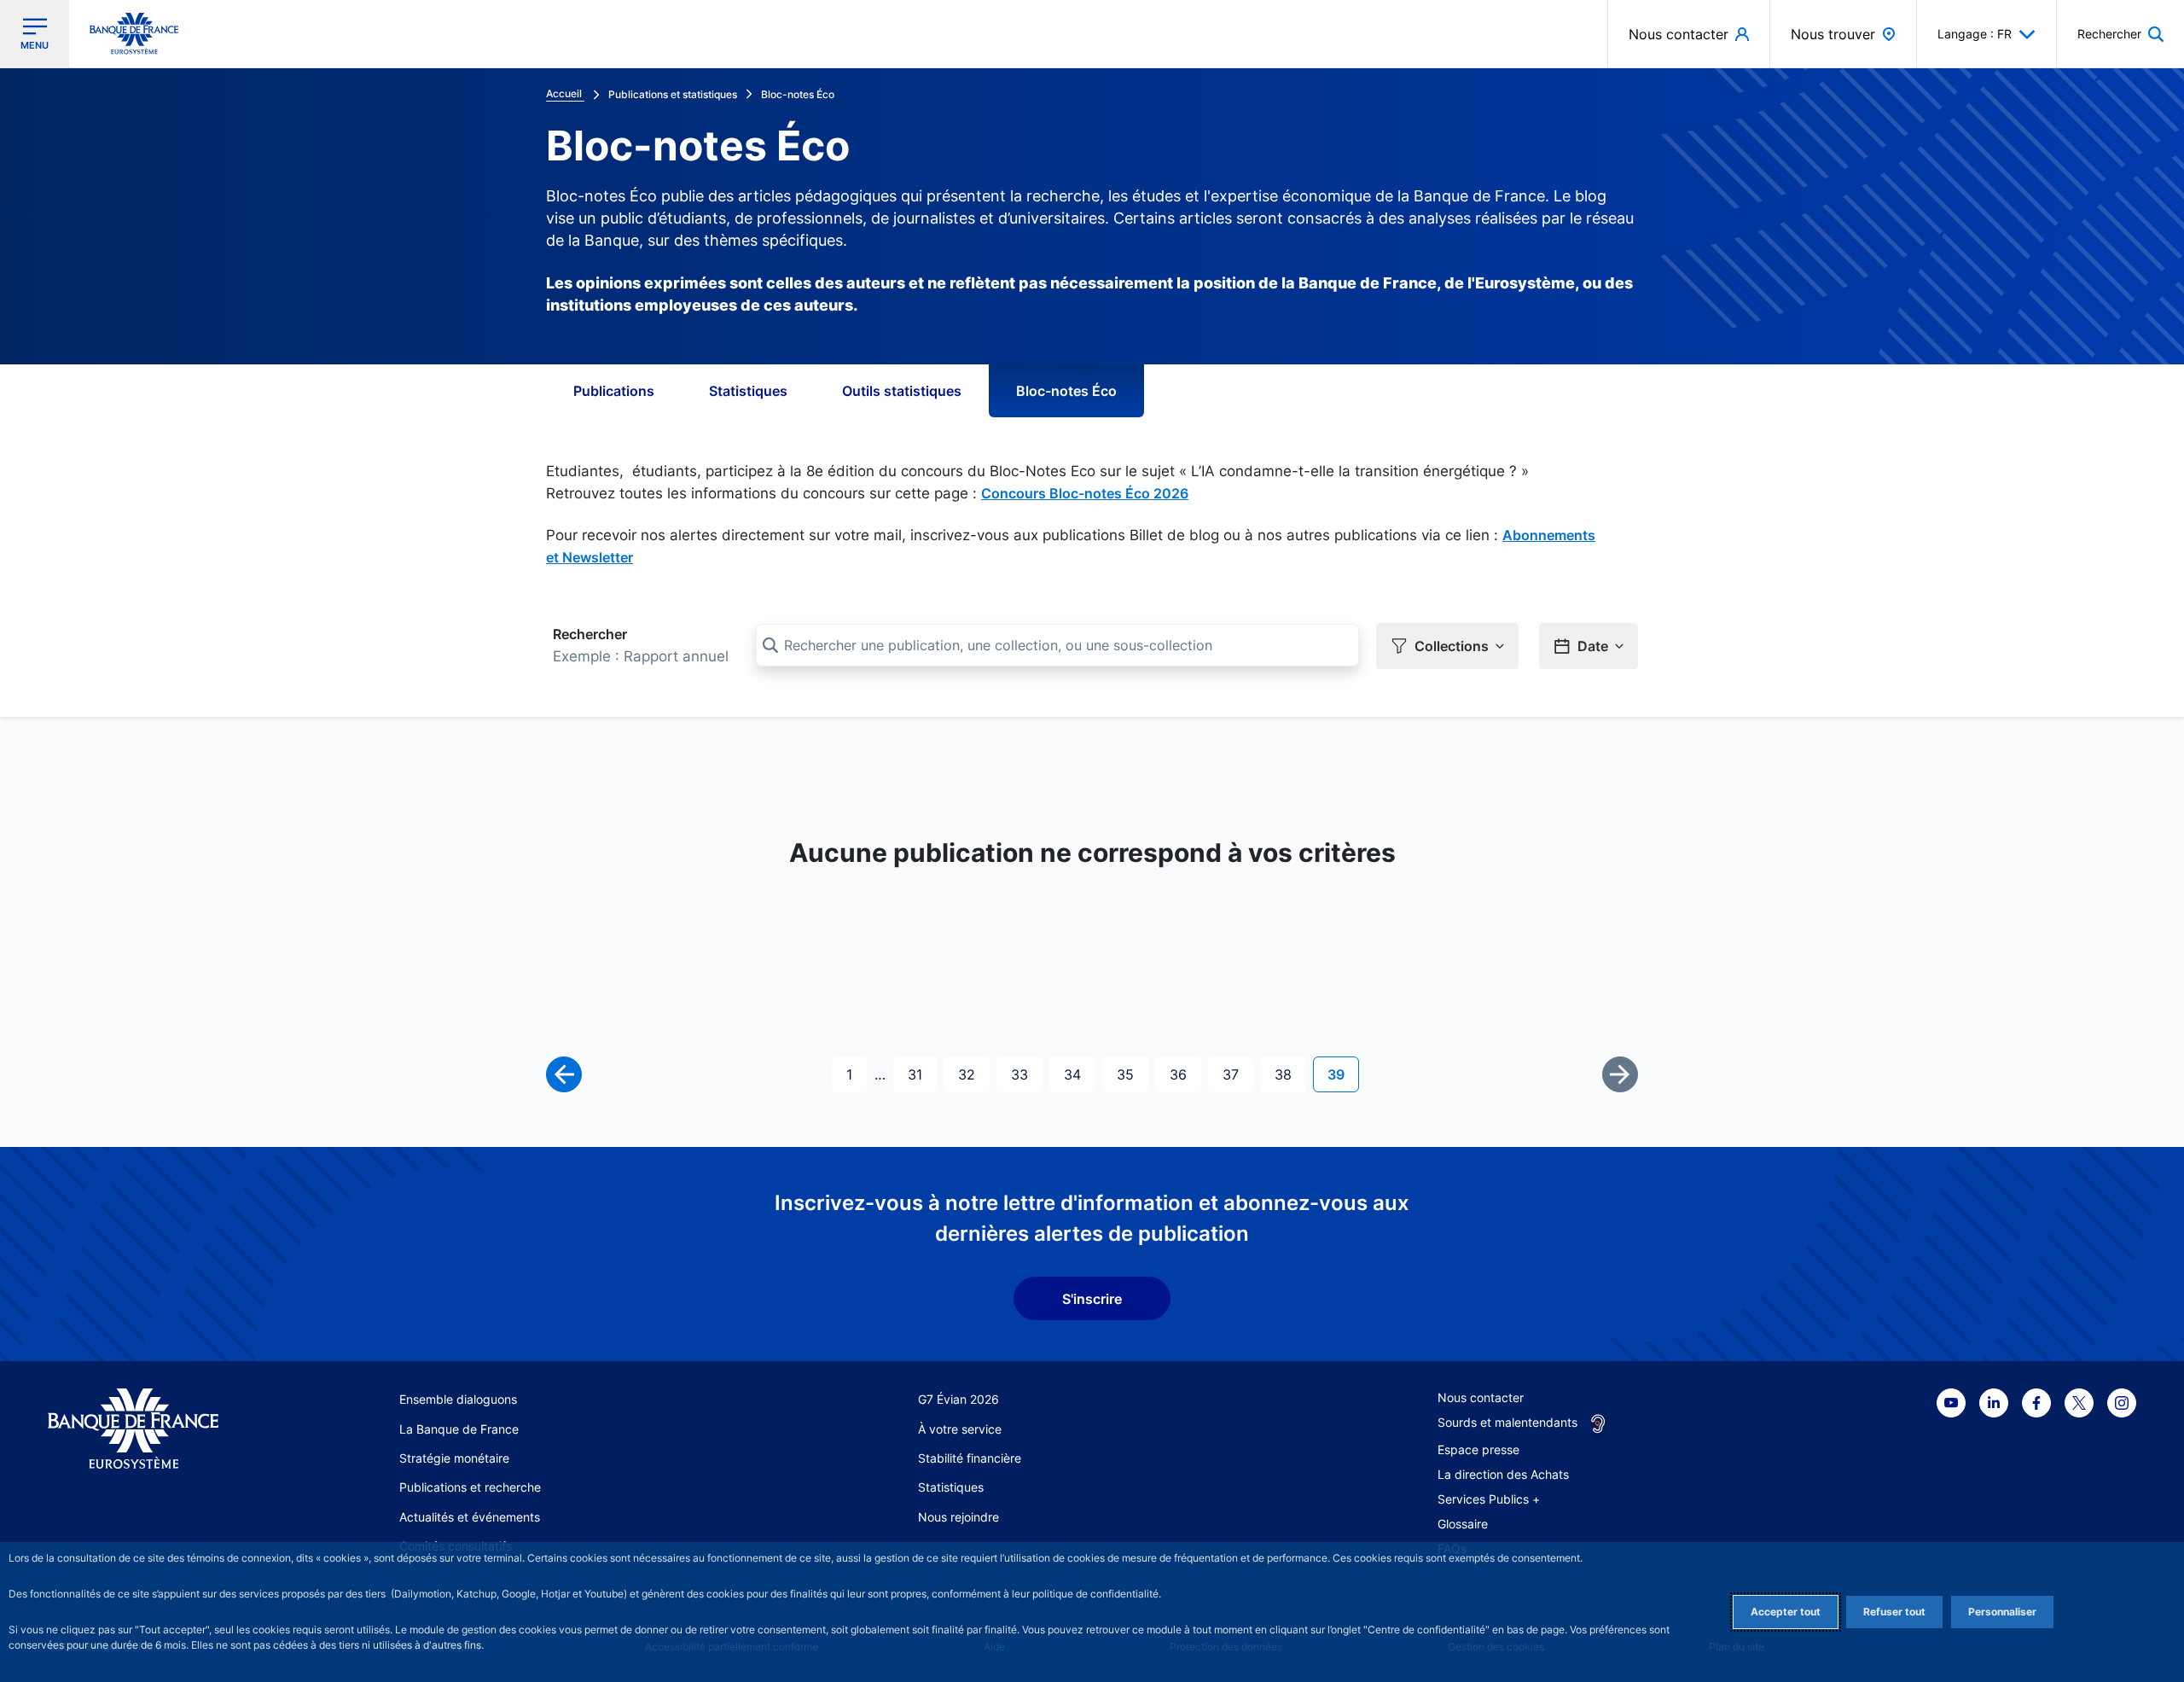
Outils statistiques (902, 391)
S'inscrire (1092, 1299)
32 (973, 1074)
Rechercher (590, 634)
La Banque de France (459, 1429)
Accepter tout (1786, 1612)
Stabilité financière (970, 1458)
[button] (2120, 34)
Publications (614, 391)
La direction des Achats (1503, 1474)
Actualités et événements (470, 1517)
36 (1185, 1074)
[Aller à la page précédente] (564, 1074)
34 (1079, 1074)
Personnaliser (2002, 1612)
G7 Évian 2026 (958, 1399)
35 (1132, 1074)
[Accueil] (152, 1429)
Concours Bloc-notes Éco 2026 (1085, 493)
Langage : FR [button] (1975, 34)
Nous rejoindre (958, 1517)
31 (922, 1074)
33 (1026, 1074)
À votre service (960, 1429)
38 (1290, 1074)
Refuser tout (1894, 1612)
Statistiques (748, 391)
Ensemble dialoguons (458, 1399)
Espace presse (1478, 1449)
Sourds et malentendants (1507, 1422)
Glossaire (1463, 1524)
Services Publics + (1489, 1499)
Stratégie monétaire (454, 1458)
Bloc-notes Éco (1066, 391)
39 (1343, 1074)
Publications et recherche (470, 1487)
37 (1237, 1074)
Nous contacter (1481, 1397)
